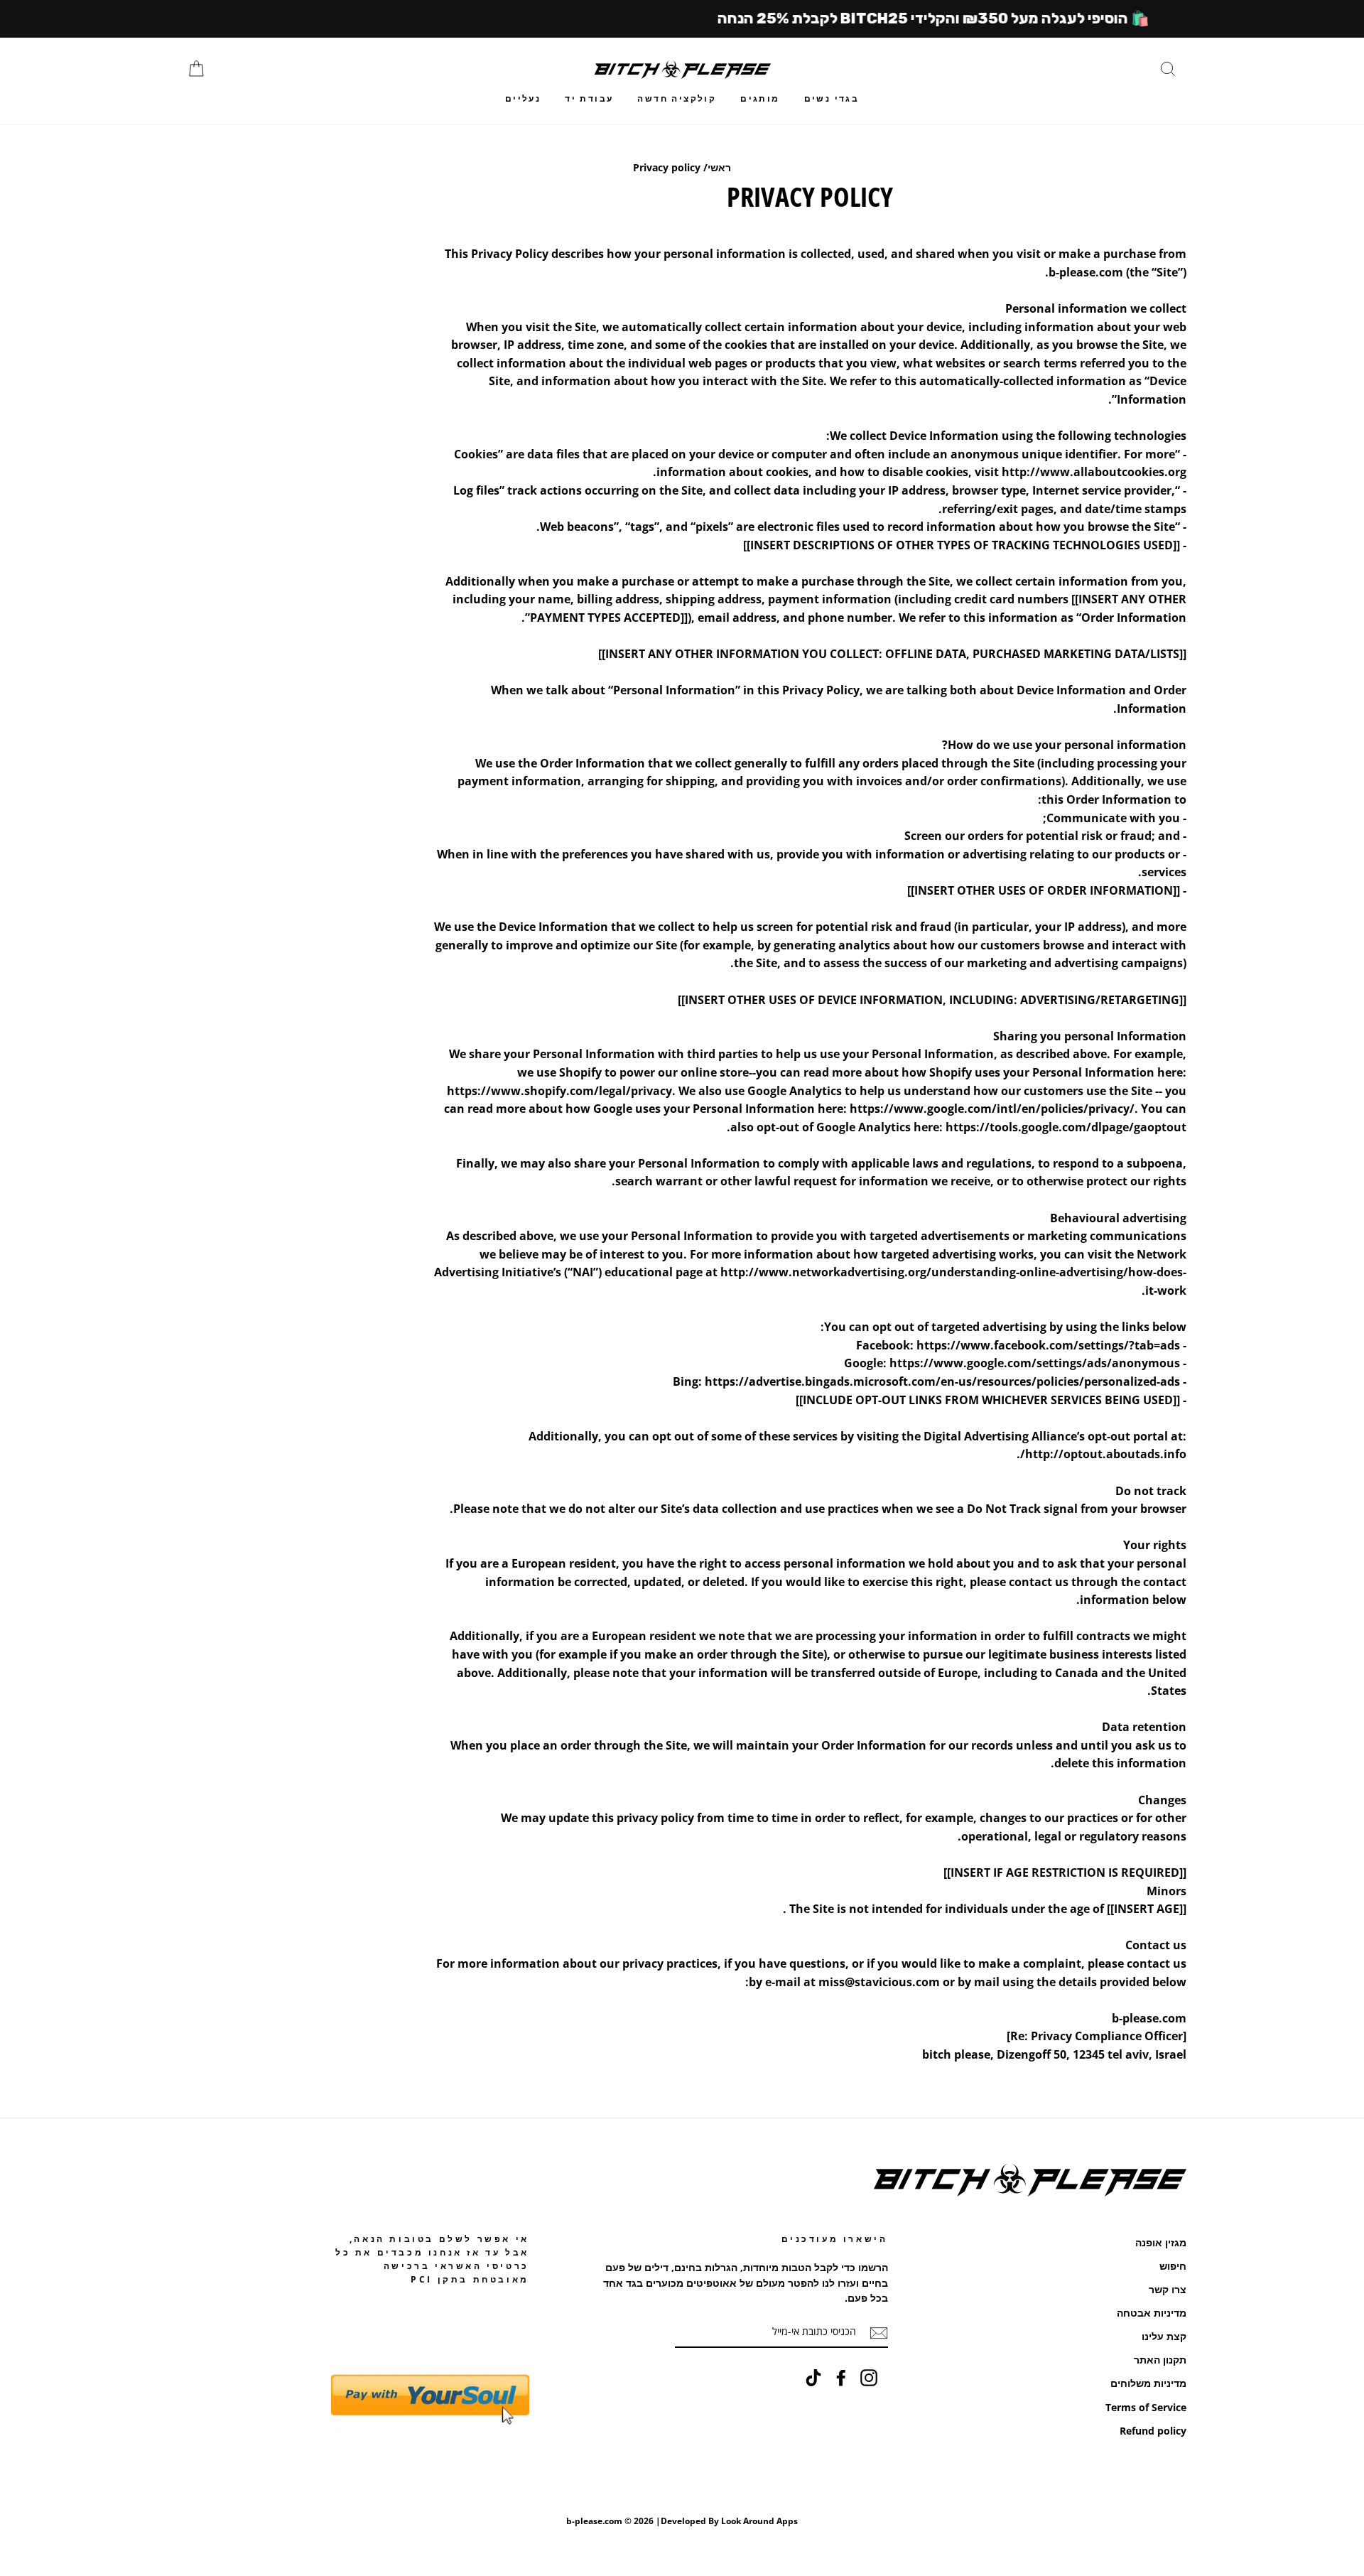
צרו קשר (1168, 2289)
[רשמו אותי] (879, 2332)
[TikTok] (813, 2378)
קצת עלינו (1164, 2336)
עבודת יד (589, 98)
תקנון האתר (1160, 2360)
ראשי (719, 167)
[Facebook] (841, 2378)
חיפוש (1173, 2266)
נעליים (523, 98)
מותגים (760, 98)
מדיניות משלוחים (1148, 2383)
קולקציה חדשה (677, 98)
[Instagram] (869, 2378)
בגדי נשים (832, 98)
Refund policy (1153, 2431)
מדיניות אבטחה (1152, 2313)
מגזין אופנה (1161, 2242)
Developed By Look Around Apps (729, 2521)
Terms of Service (1146, 2407)
